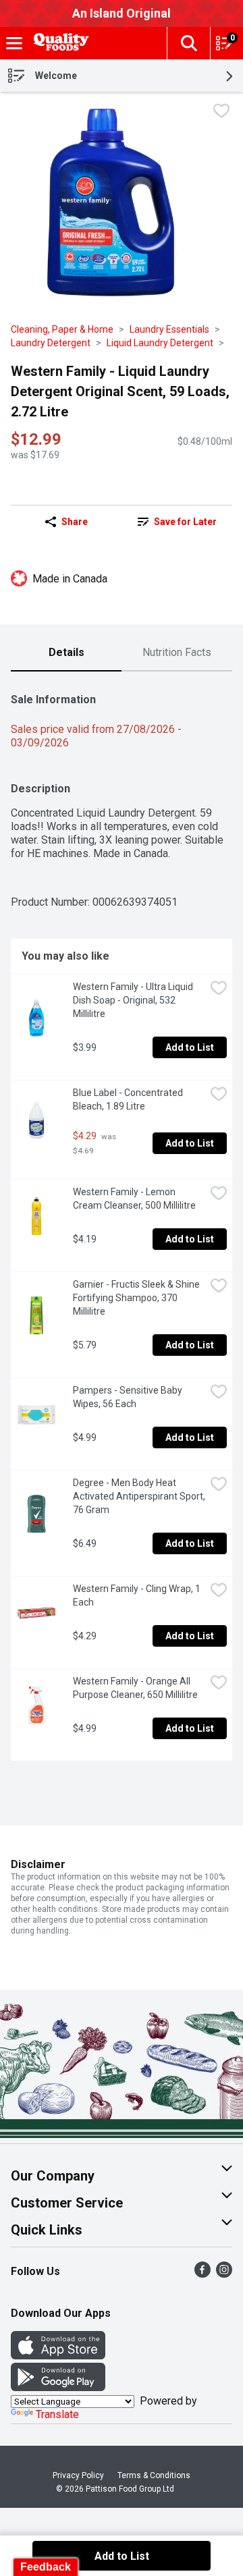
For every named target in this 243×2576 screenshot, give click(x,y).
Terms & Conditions (154, 2475)
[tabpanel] (122, 1222)
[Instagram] (224, 2274)
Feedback (46, 2567)
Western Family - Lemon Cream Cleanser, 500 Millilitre (134, 1199)
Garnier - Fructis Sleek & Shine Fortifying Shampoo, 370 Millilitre (137, 1298)
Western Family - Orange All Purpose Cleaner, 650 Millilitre (135, 1688)
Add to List (190, 1047)
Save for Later (185, 522)
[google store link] (58, 2387)
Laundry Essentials (169, 329)
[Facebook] (202, 2274)
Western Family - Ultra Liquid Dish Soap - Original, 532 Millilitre (134, 1000)
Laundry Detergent (51, 343)
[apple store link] (58, 2356)
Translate (57, 2414)
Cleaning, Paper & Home (62, 329)
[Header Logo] (59, 44)
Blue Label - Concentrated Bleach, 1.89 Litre (129, 1099)
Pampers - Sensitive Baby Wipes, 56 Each (129, 1397)
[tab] (66, 653)
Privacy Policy (78, 2475)
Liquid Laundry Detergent (160, 343)
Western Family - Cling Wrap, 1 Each (138, 1595)
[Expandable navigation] (14, 43)
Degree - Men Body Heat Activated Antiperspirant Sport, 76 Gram (139, 1496)
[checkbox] (221, 112)
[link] (177, 522)
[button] (188, 43)
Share (75, 522)
